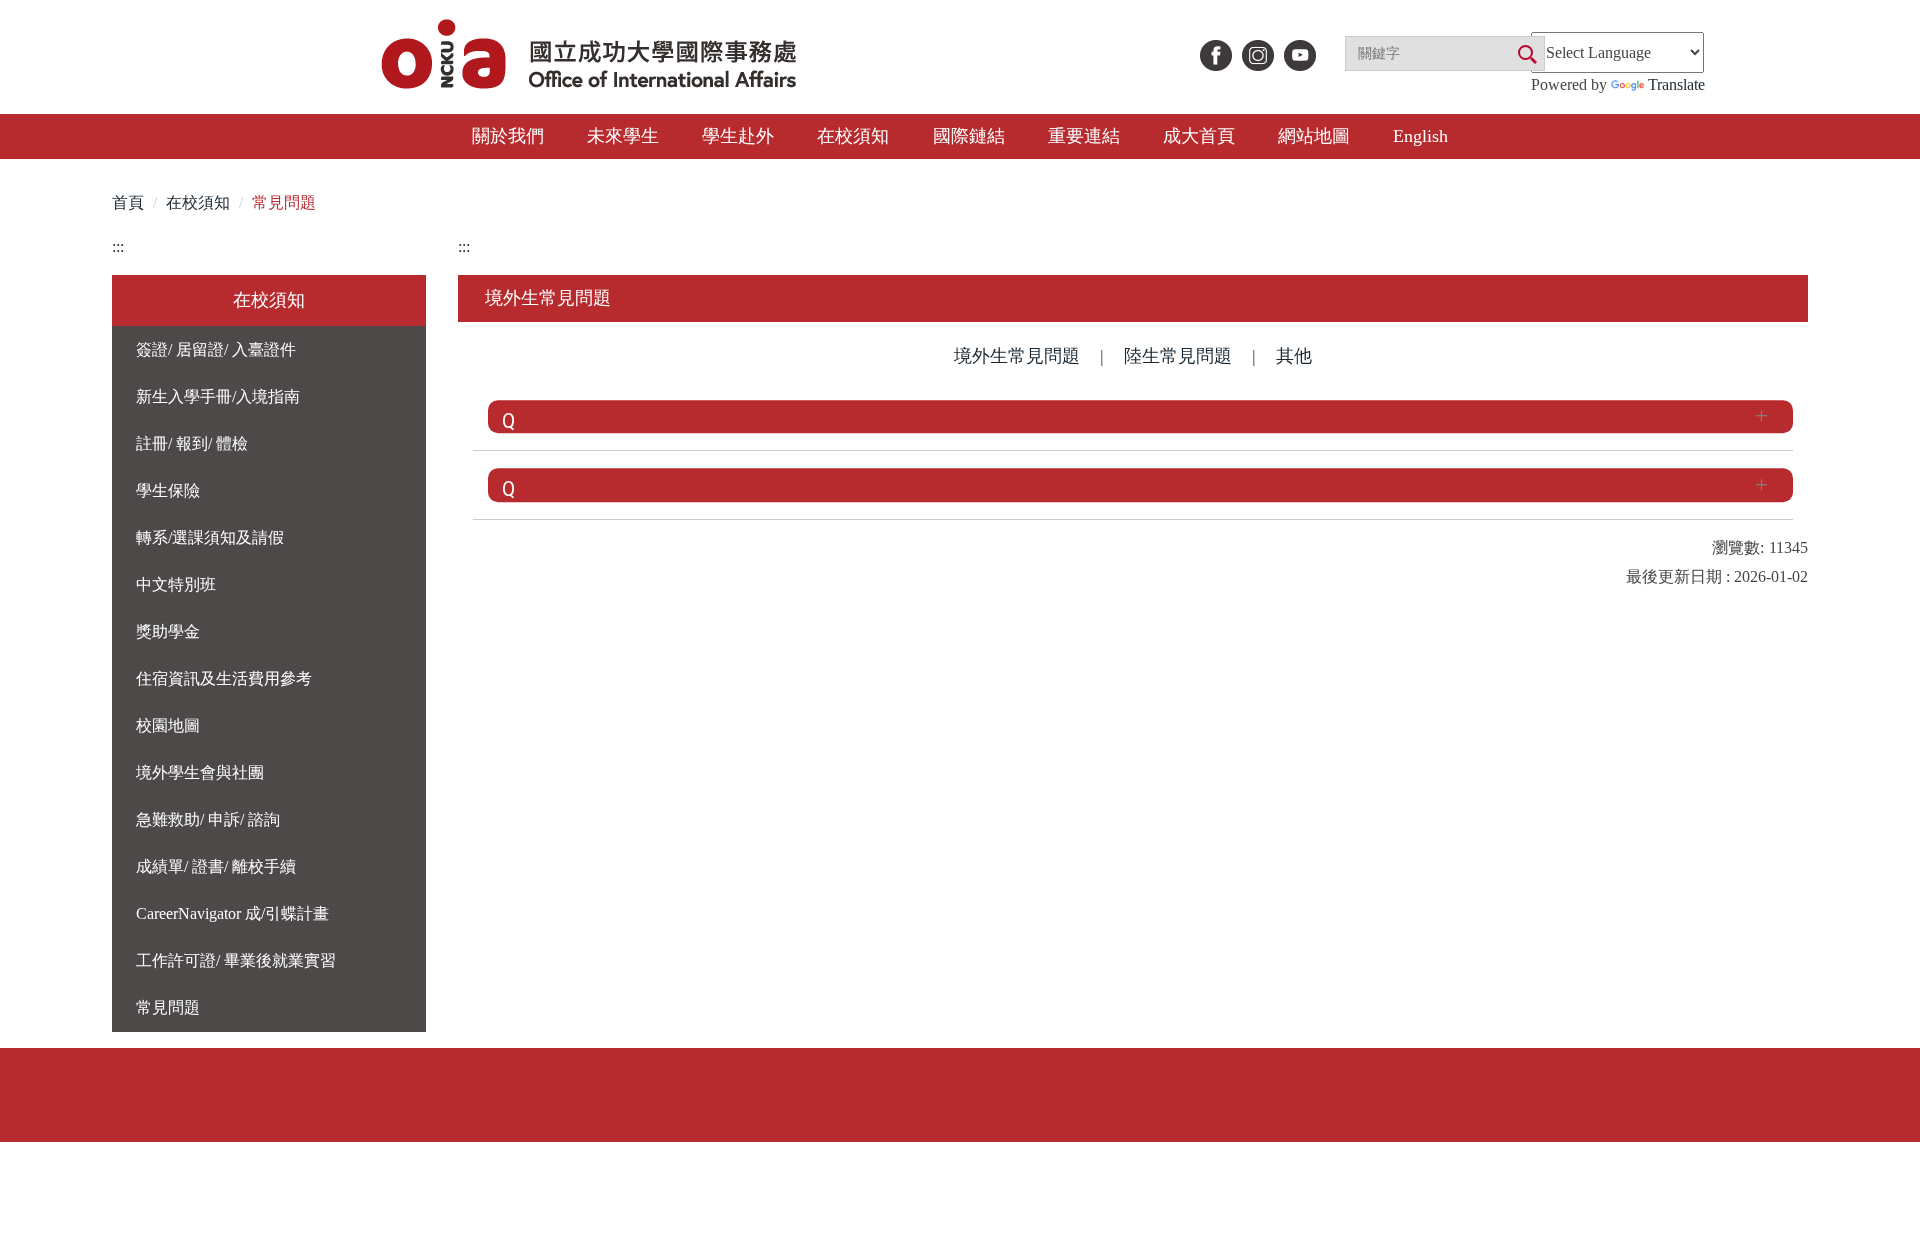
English (1420, 136)
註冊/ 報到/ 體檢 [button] (192, 443)
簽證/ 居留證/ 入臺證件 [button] (216, 349)
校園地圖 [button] (168, 725)
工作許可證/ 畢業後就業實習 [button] (236, 960)
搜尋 (1526, 55)
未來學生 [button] (623, 136)
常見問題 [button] (168, 1007)
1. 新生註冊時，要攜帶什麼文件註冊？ (759, 415)
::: (118, 246)
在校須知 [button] (853, 136)
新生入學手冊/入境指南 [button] (218, 396)
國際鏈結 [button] (969, 136)
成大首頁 (1199, 136)
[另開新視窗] (1216, 55)
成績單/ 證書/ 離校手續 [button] (216, 866)
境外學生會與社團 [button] (200, 772)
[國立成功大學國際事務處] (591, 56)
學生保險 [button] (168, 490)
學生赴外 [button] (738, 136)
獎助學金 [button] (168, 631)
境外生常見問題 (1017, 356)
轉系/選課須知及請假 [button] (210, 537)
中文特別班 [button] (176, 584)
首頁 (128, 202)
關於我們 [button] (508, 136)
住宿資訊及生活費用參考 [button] (224, 678)
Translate (1676, 84)
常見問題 (284, 202)
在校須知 (198, 202)
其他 (1294, 356)
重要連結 (1084, 136)
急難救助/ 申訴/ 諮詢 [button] (208, 819)
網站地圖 (1314, 136)
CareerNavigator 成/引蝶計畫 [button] (232, 913)
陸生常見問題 (1178, 356)
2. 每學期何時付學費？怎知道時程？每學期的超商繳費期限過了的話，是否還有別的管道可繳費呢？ (1069, 484)
